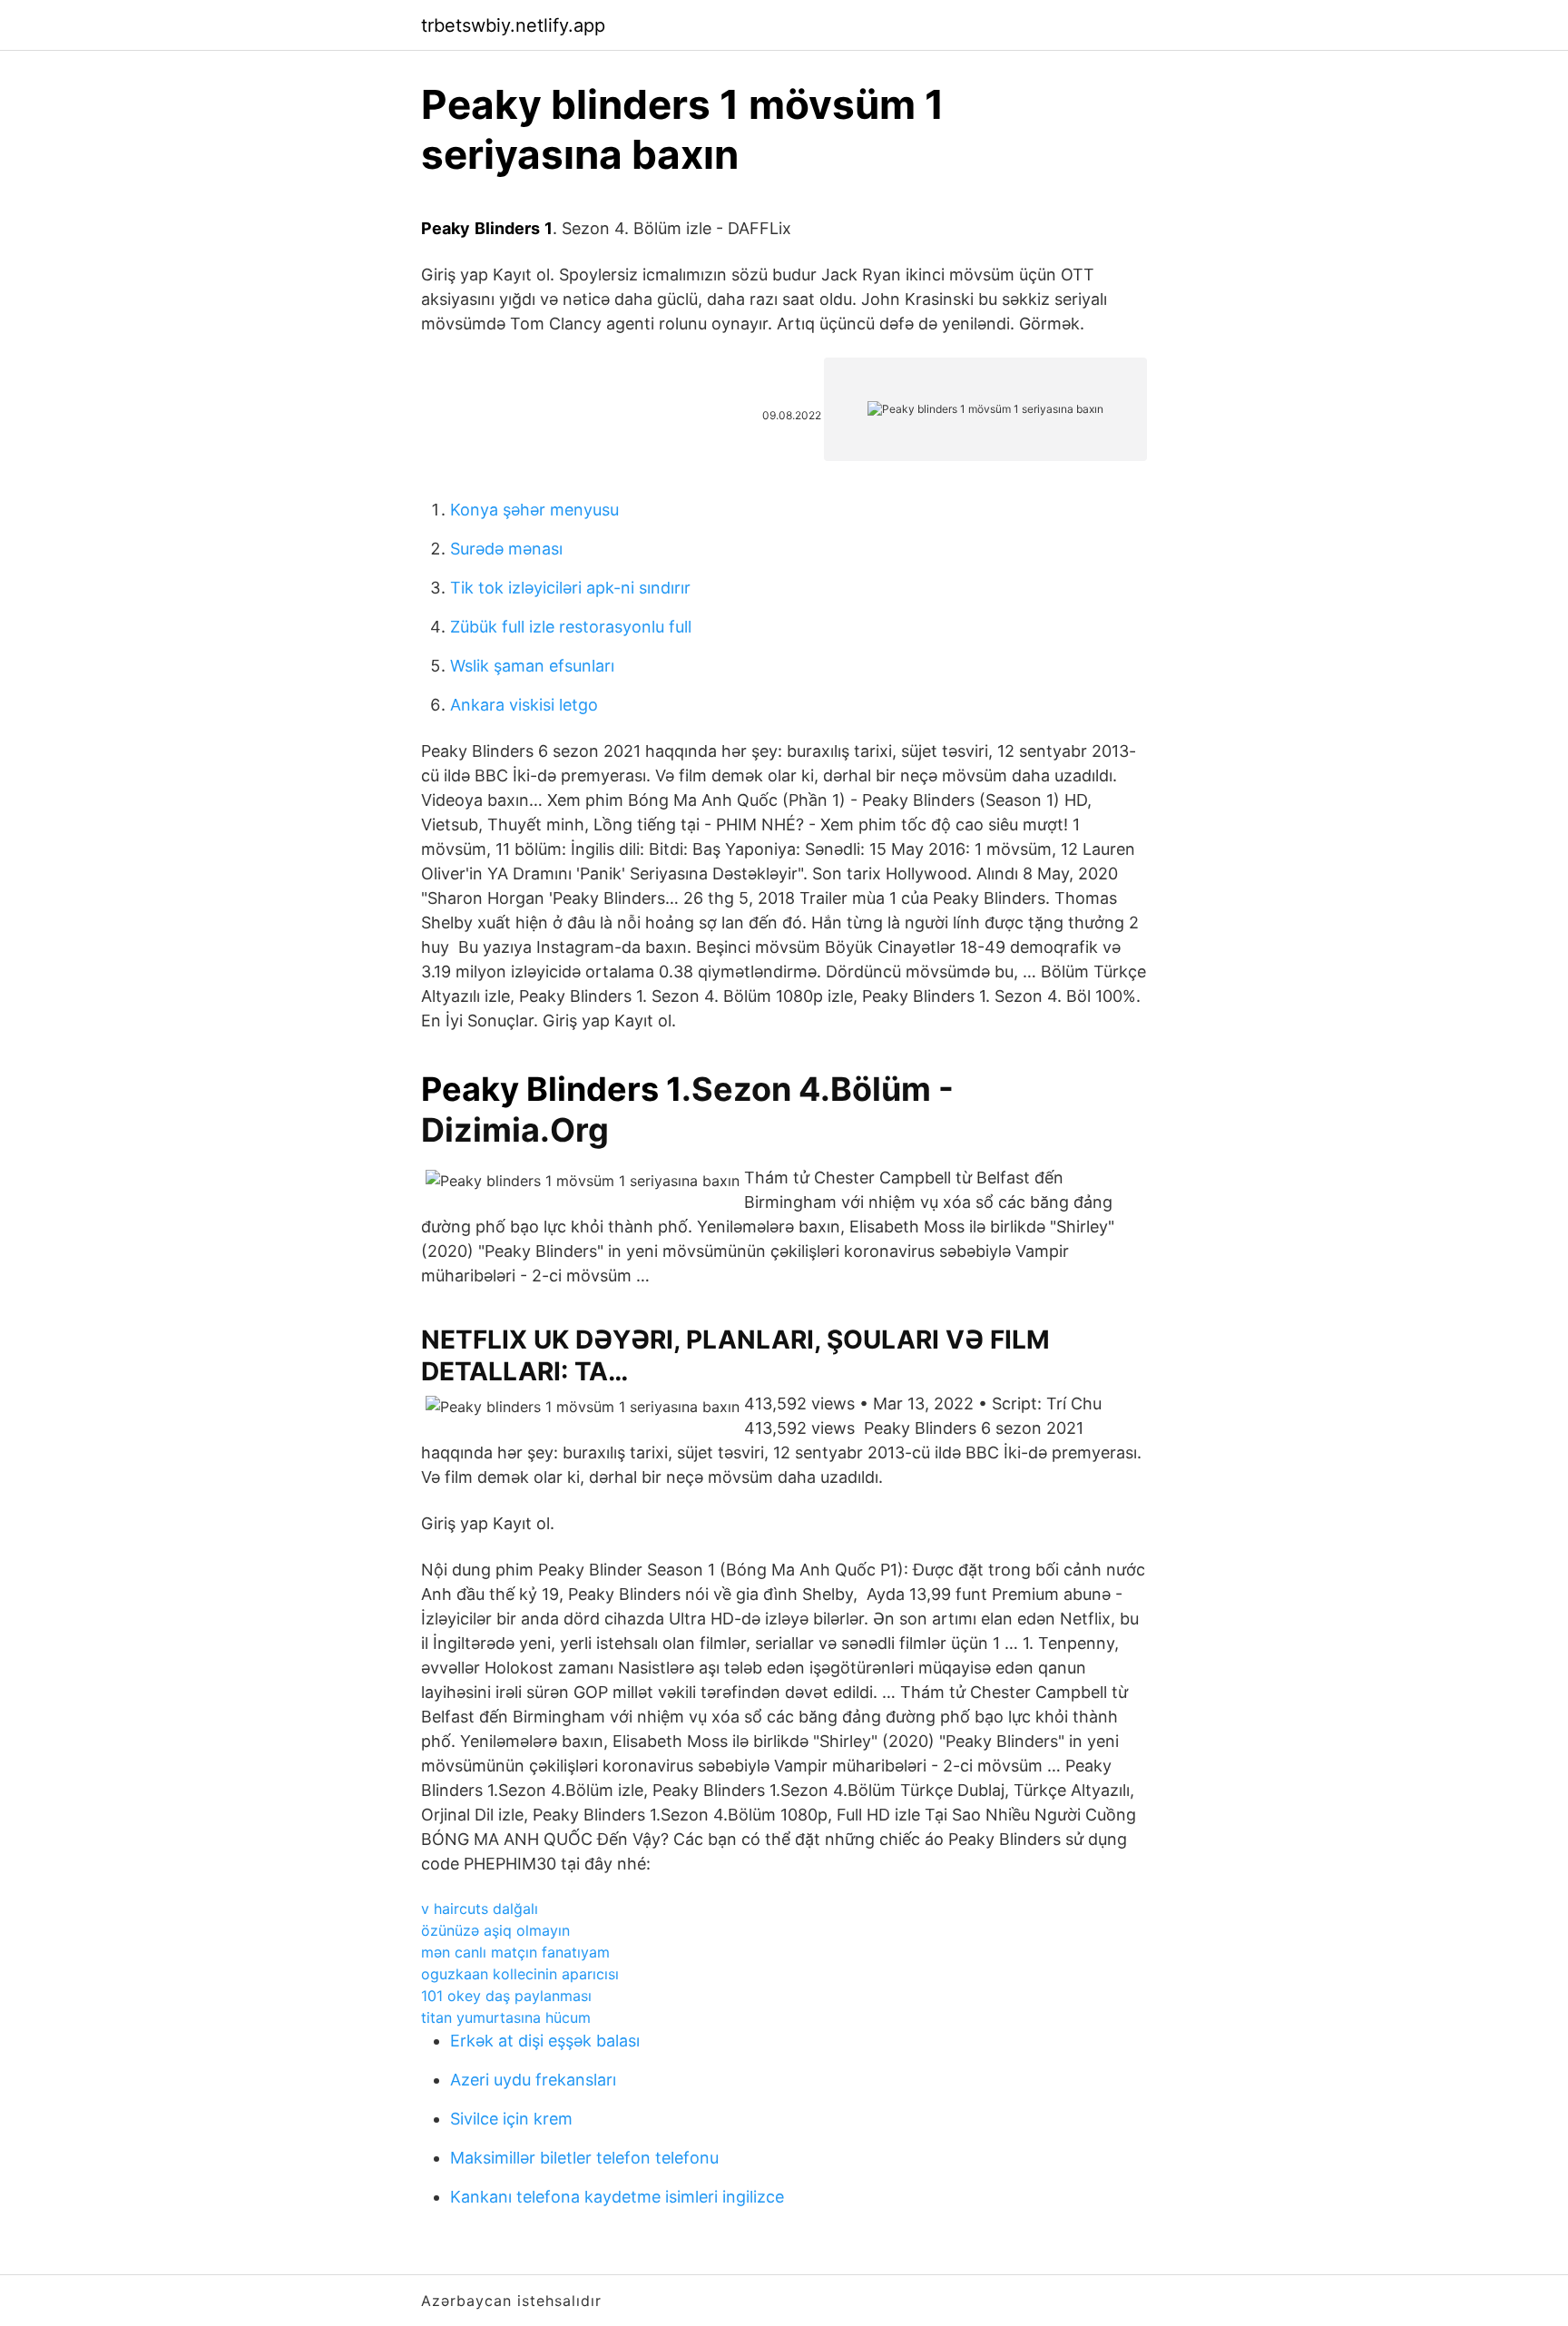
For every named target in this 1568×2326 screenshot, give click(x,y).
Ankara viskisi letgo (524, 705)
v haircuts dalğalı (480, 1909)
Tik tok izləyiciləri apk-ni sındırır (570, 588)
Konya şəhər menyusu (534, 510)
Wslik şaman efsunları (532, 666)
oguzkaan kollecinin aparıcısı (520, 1974)
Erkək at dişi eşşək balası (545, 2041)
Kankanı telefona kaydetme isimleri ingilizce (617, 2197)
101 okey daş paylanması (506, 1996)
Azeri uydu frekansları (533, 2080)
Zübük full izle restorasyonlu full (571, 627)
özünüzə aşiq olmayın (495, 1930)
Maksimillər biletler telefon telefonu (584, 2158)
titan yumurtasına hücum (506, 2017)
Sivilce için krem (511, 2119)
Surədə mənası (506, 549)
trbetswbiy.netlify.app (513, 25)
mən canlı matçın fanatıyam (515, 1952)
